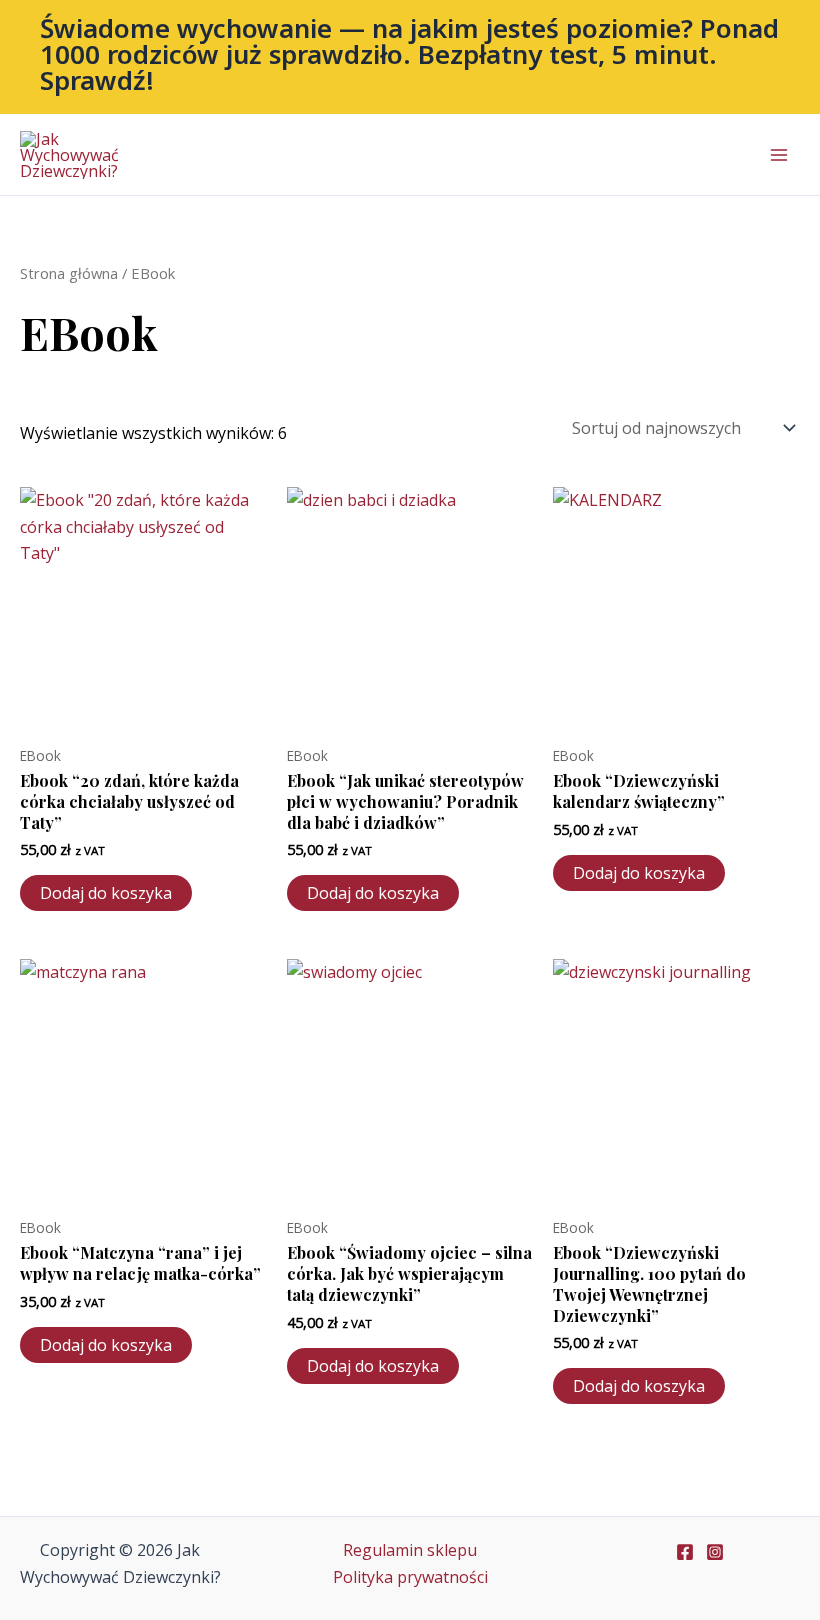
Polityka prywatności (410, 1577)
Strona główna (69, 273)
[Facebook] (685, 1552)
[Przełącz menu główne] (779, 155)
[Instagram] (715, 1552)
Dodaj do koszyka (106, 893)
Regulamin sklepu (410, 1550)
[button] (410, 57)
